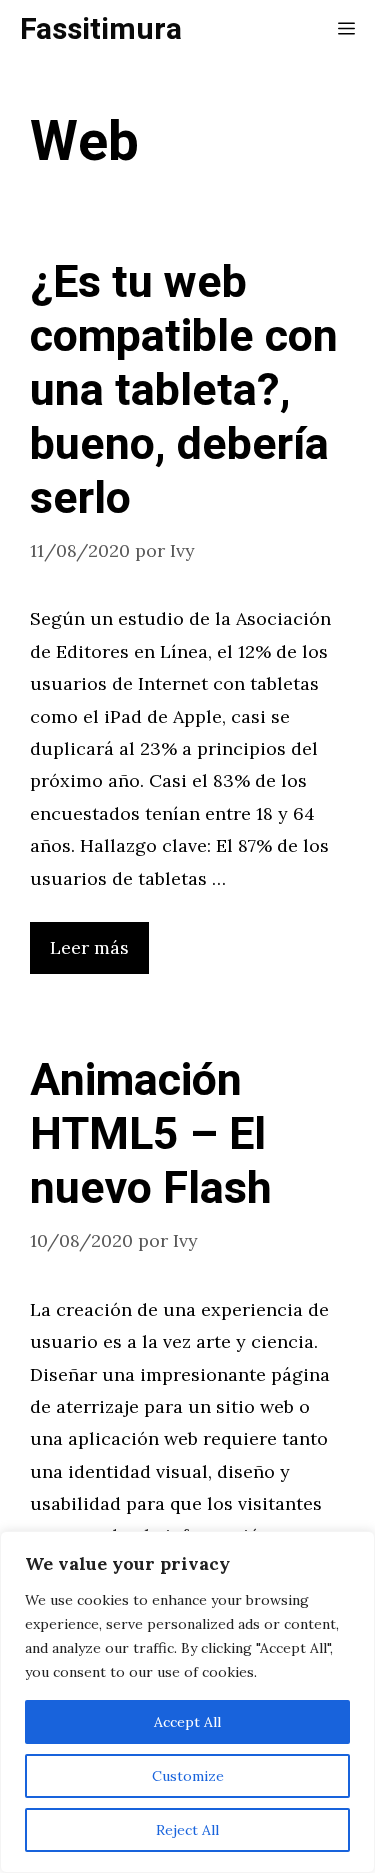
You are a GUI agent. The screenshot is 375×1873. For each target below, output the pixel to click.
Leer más (89, 947)
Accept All (187, 1722)
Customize (188, 1776)
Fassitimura (101, 30)
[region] (187, 1702)
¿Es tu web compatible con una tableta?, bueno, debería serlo (184, 391)
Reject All (187, 1830)
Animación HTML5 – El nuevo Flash (151, 1135)
